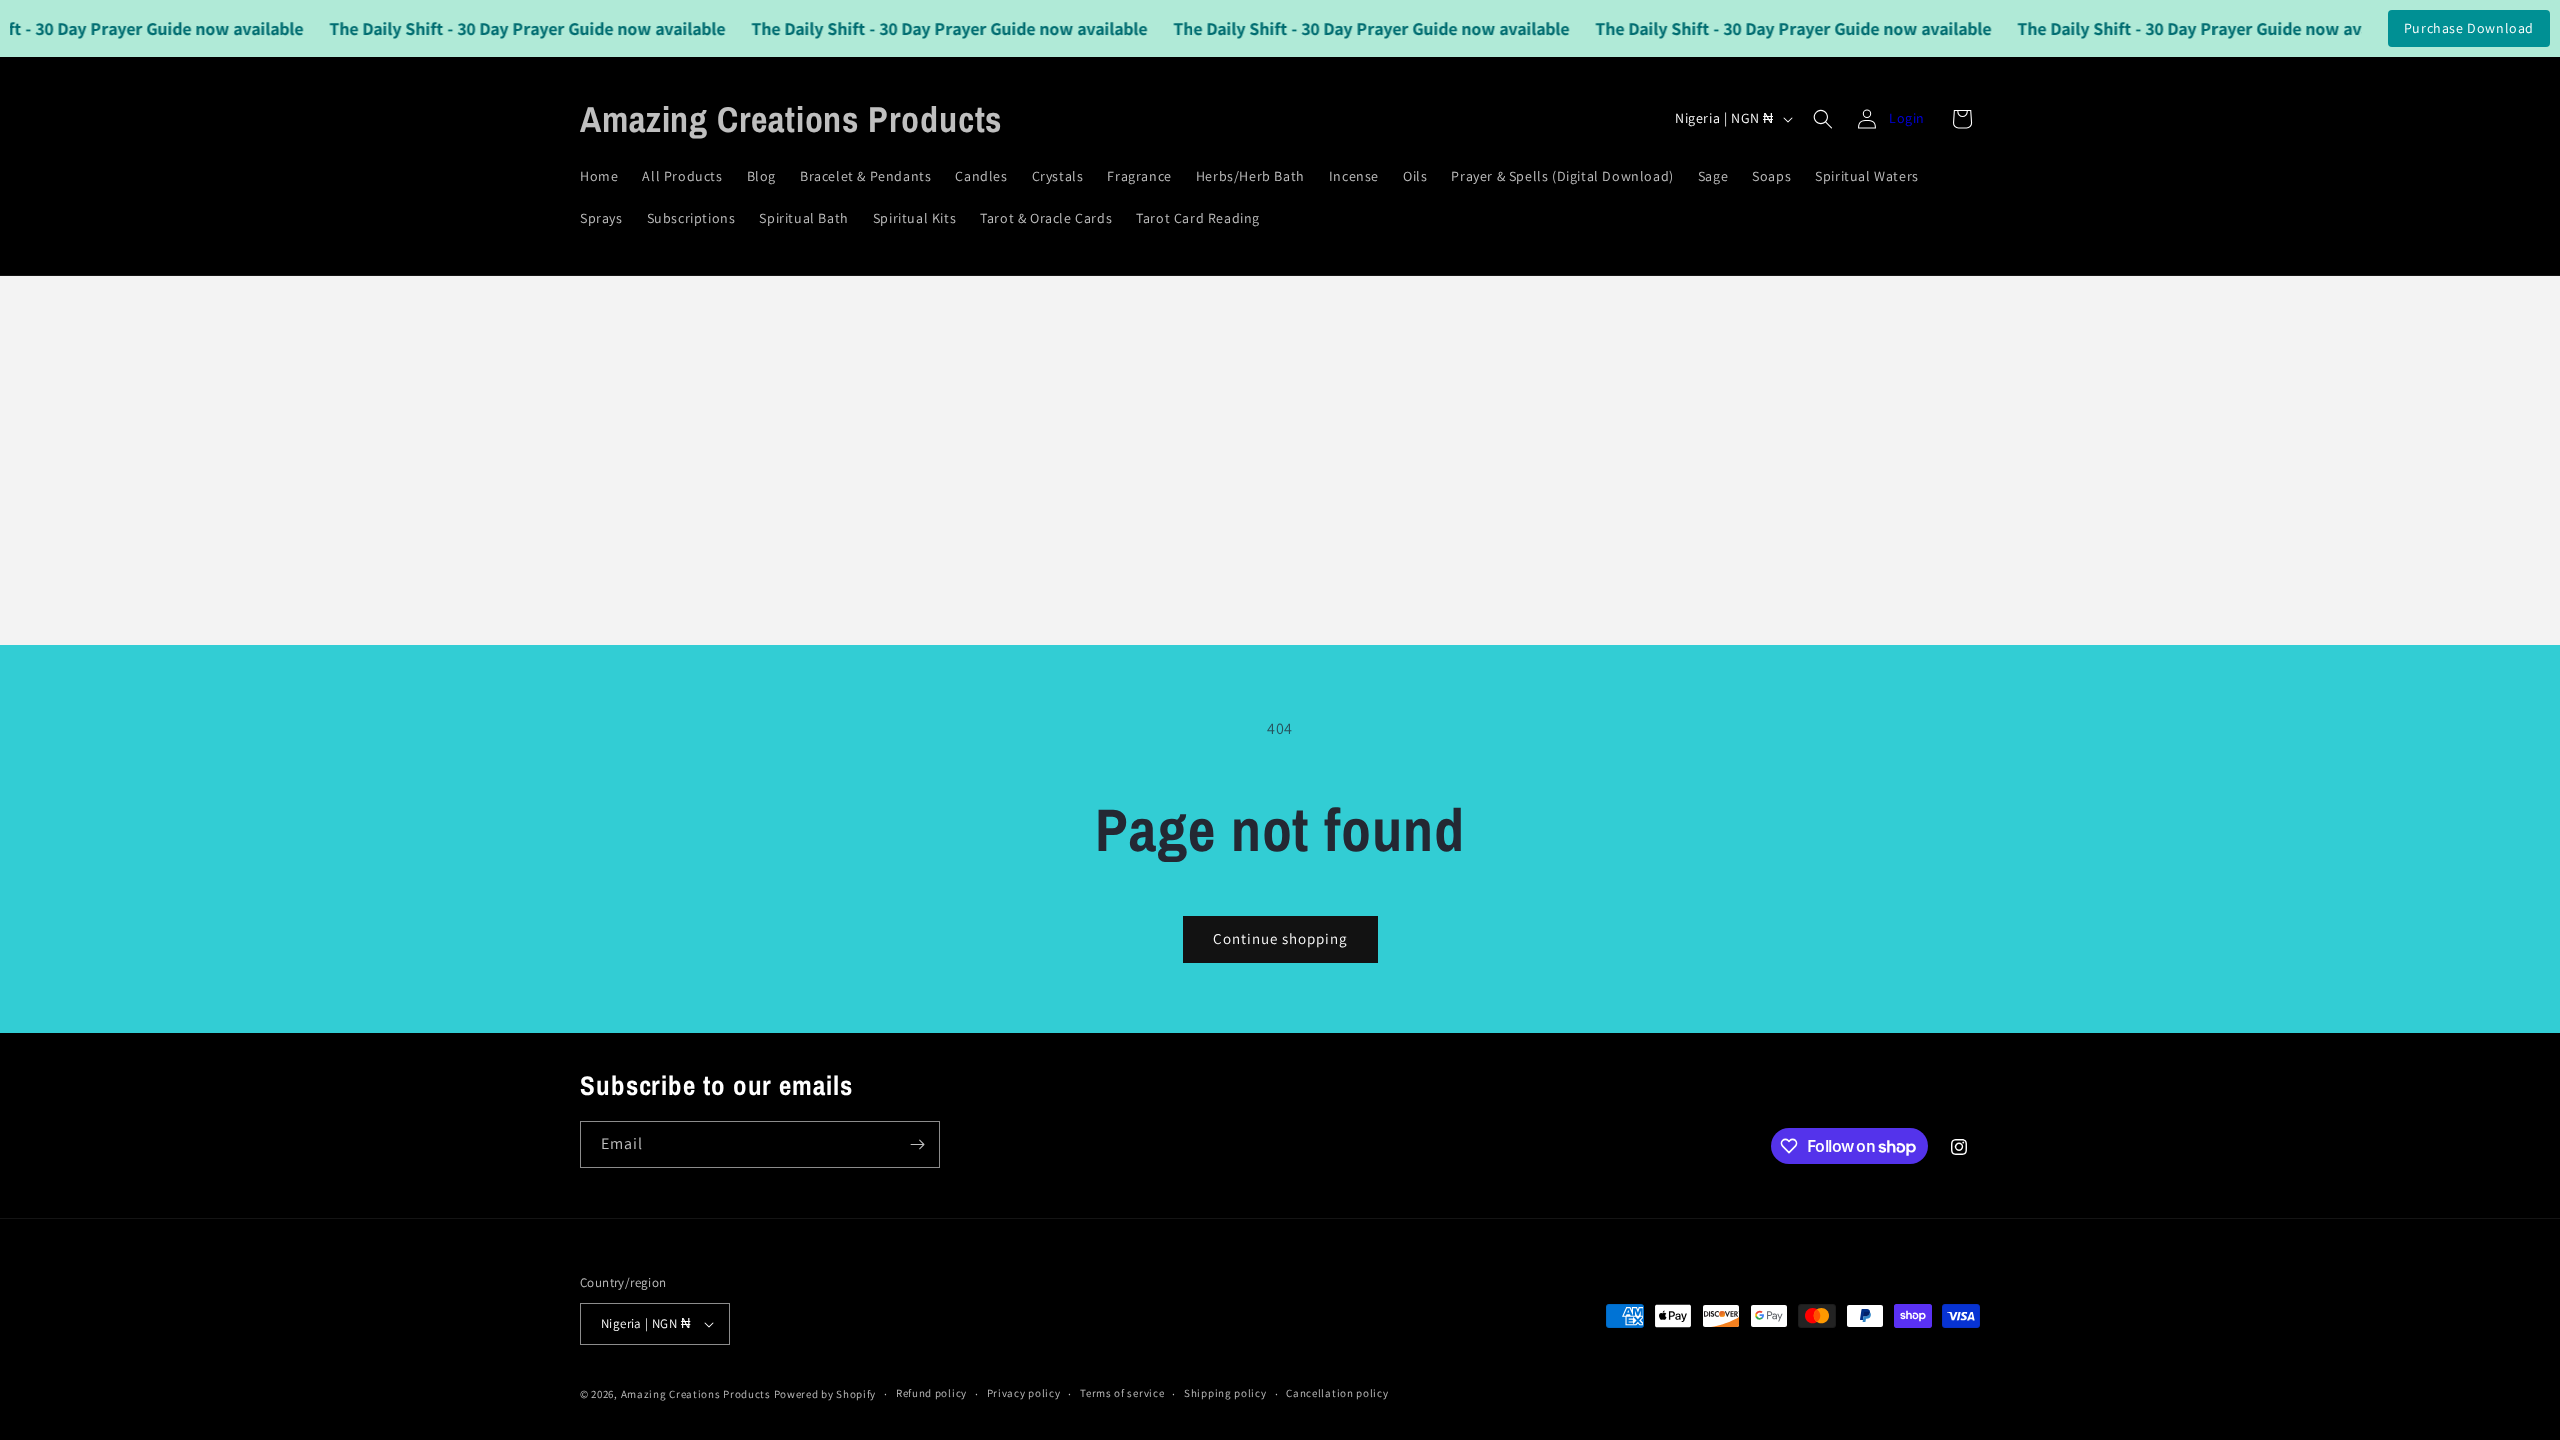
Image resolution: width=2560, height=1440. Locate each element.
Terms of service (1122, 1393)
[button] (1823, 119)
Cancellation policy (1337, 1393)
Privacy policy (1024, 1393)
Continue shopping (1280, 938)
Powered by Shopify (825, 1394)
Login (1907, 118)
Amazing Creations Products (697, 1394)
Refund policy (931, 1393)
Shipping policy (1225, 1393)
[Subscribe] (917, 1144)
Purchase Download (2469, 28)
